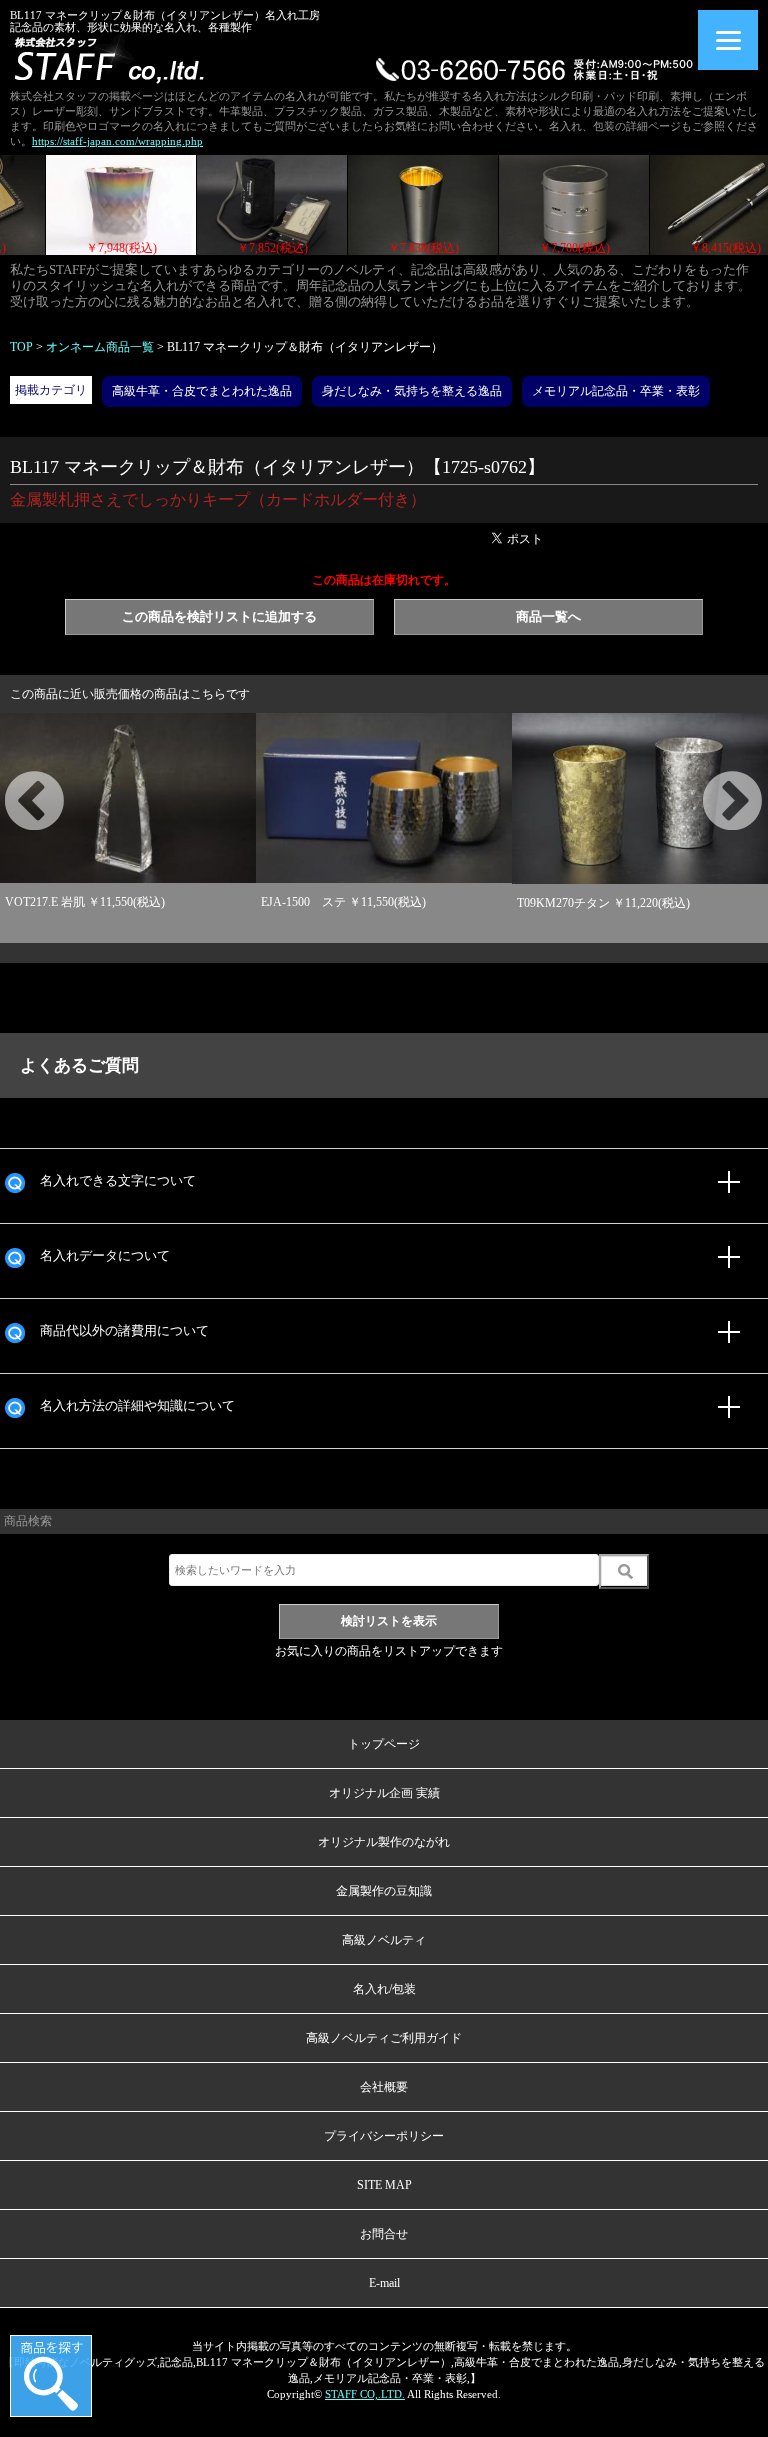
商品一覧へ (548, 616)
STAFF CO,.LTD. (365, 2394)
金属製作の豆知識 (384, 1891)
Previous (10, 779)
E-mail (384, 2283)
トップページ (384, 1744)
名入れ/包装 (384, 1989)
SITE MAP (384, 2185)
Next (708, 779)
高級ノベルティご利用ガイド (384, 2038)
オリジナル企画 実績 (384, 1793)
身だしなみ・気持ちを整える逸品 (412, 391)
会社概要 (384, 2087)
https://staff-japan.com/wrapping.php (117, 141)
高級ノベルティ (384, 1940)
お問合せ (384, 2234)
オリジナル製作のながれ (384, 1842)
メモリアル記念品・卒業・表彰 (616, 391)
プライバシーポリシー (384, 2136)
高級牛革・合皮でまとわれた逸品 (202, 391)
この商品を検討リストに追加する (219, 616)
